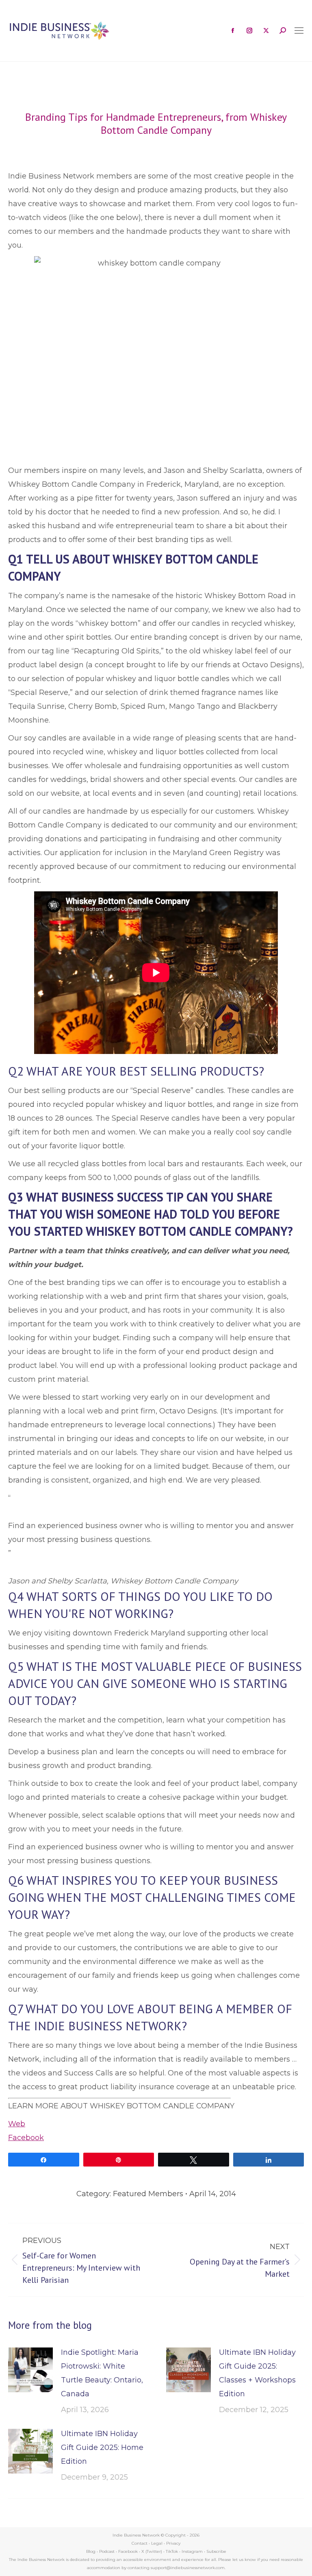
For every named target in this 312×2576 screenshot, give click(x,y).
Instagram (192, 2551)
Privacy (173, 2543)
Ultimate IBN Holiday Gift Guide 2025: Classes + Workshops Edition (257, 2373)
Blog (91, 2551)
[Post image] (30, 2370)
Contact (140, 2543)
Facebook (26, 2138)
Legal (157, 2543)
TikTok (172, 2551)
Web (17, 2124)
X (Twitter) (152, 2551)
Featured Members (148, 2194)
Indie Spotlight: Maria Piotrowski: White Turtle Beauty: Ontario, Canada (102, 2373)
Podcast (107, 2551)
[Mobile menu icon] (299, 30)
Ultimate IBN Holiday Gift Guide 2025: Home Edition (102, 2448)
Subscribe (216, 2551)
